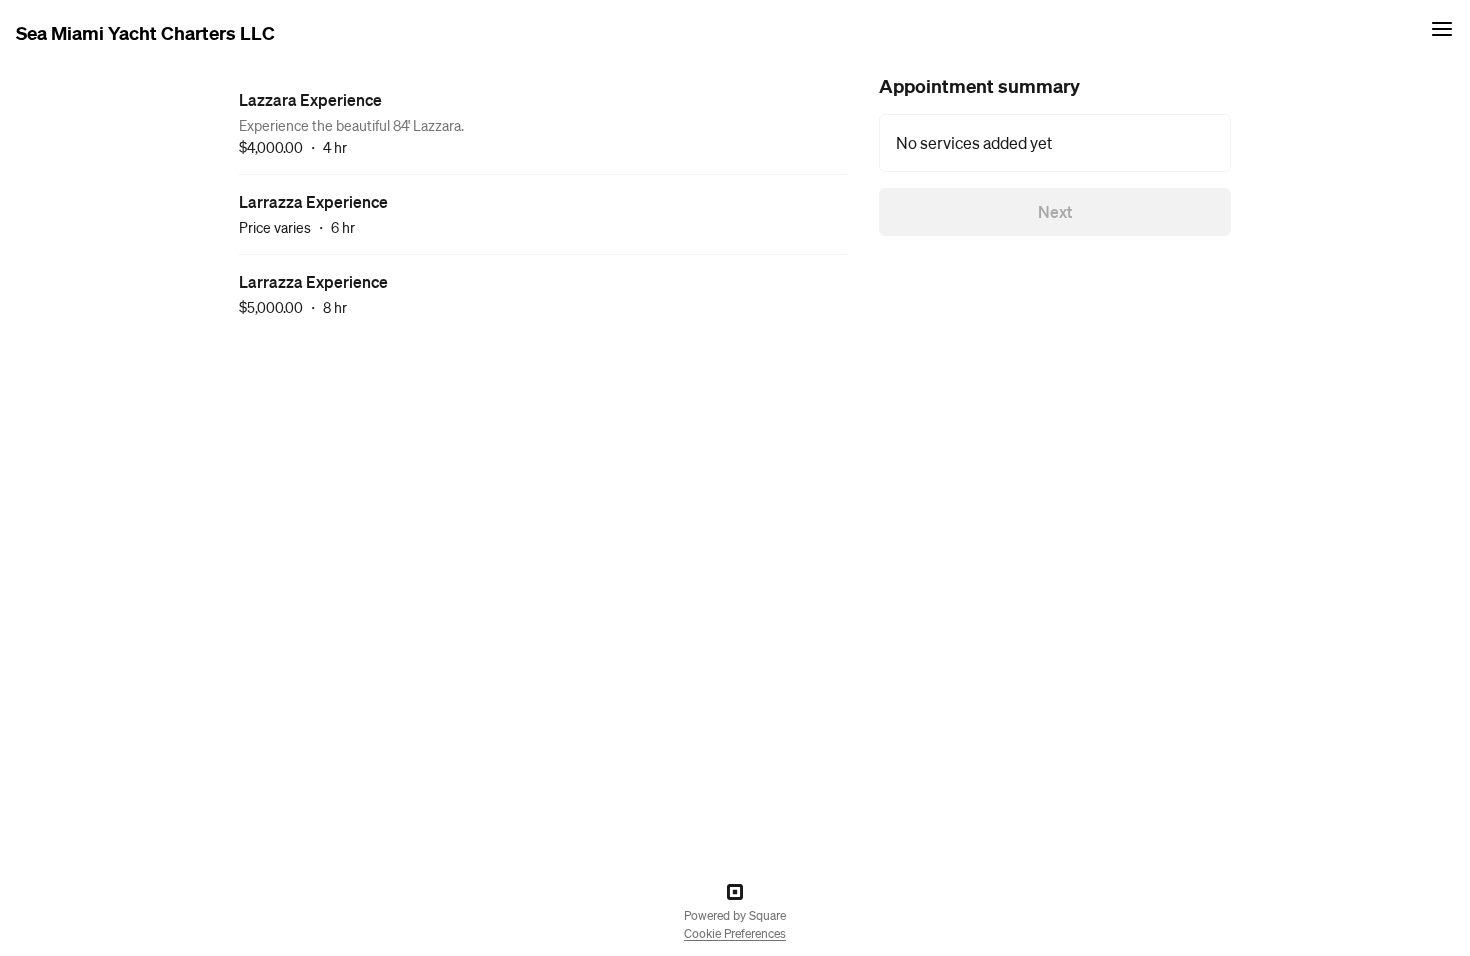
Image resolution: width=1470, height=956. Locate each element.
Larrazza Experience (313, 201)
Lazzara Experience (310, 99)
